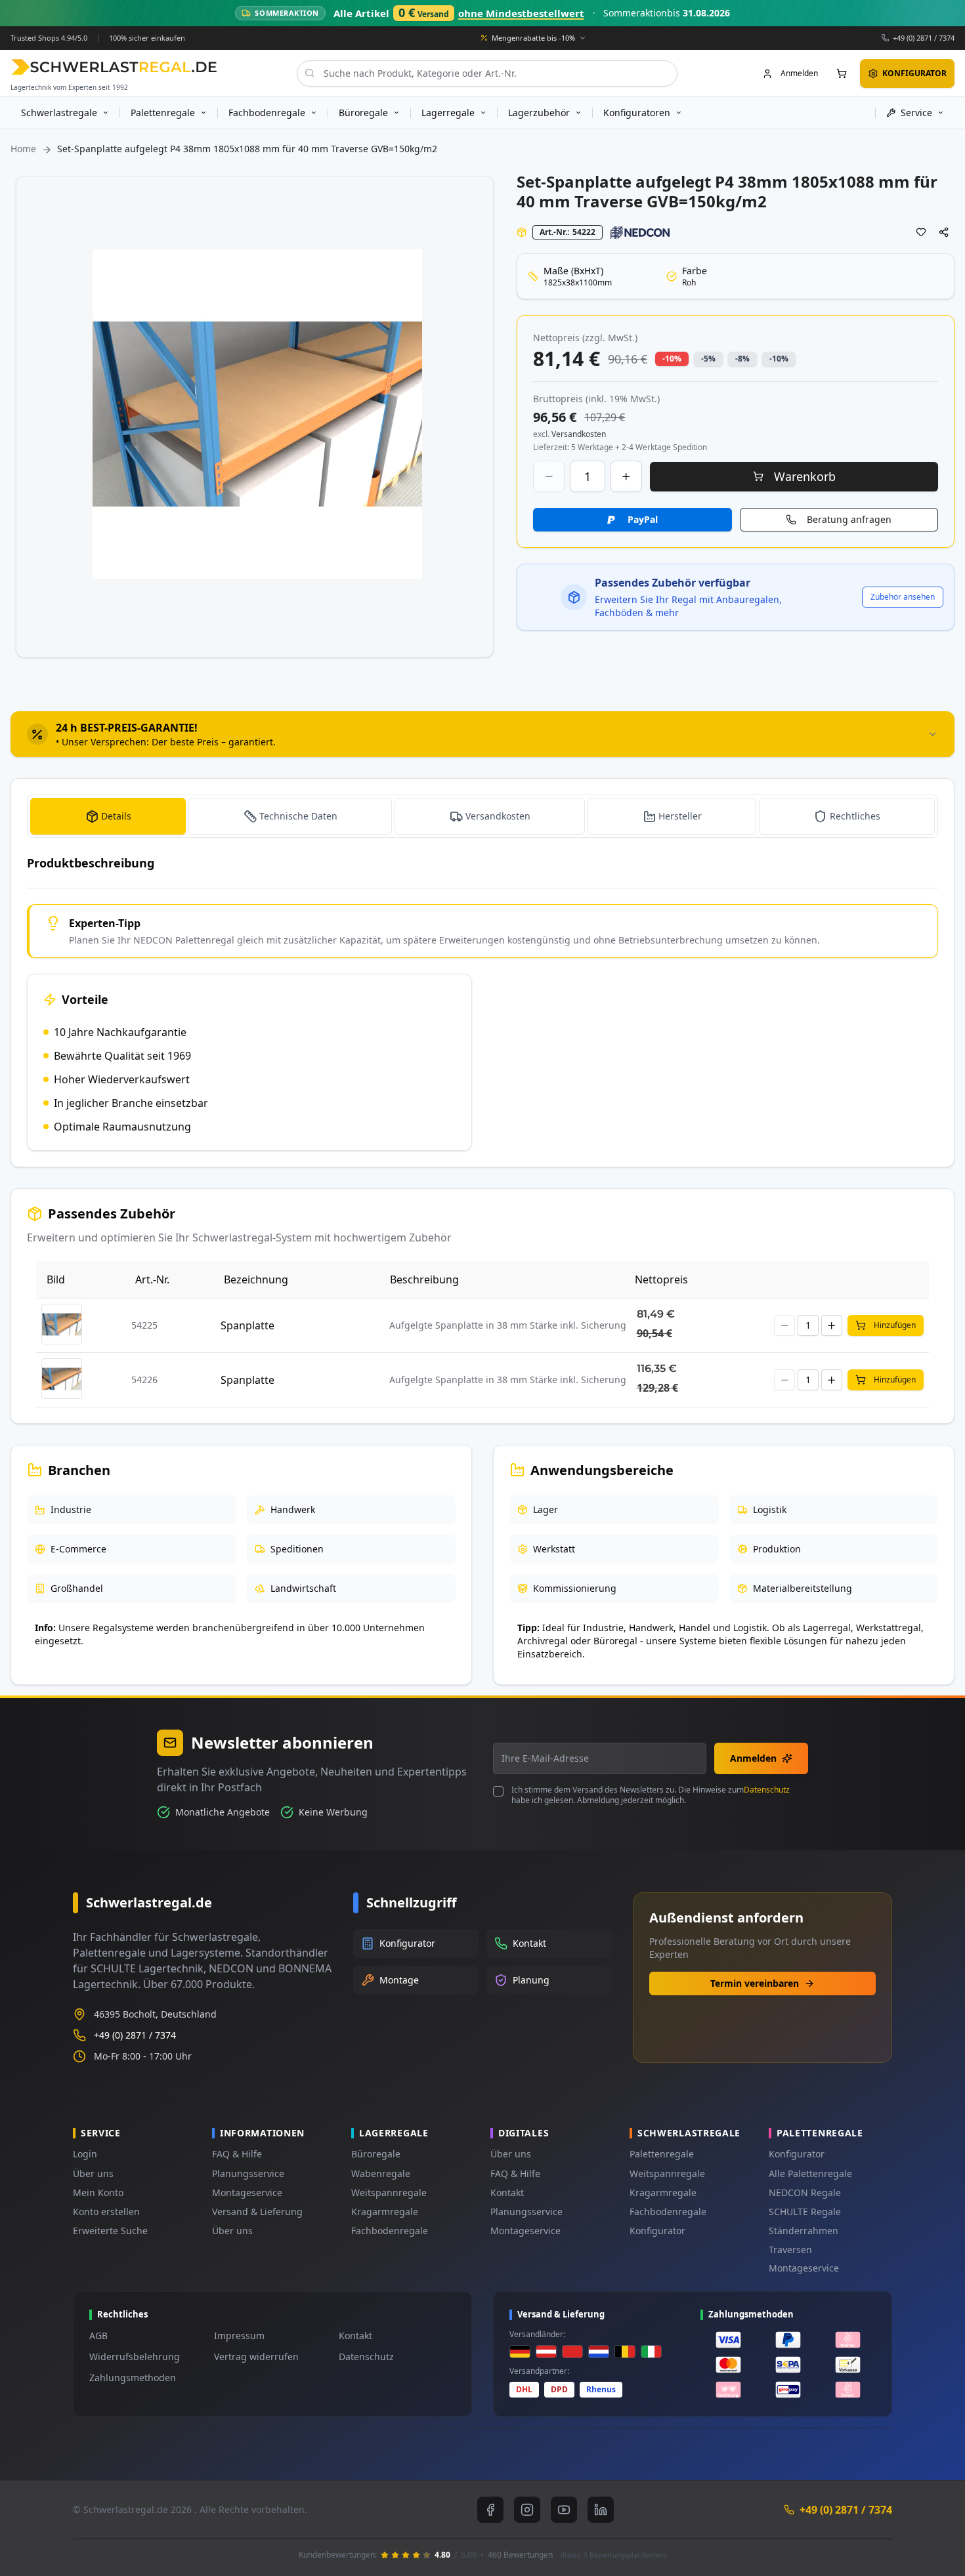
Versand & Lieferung (257, 2212)
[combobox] (487, 73)
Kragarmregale (385, 2212)
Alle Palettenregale (810, 2173)
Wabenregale (381, 2173)
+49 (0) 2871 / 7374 (924, 37)
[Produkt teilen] (944, 232)
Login (85, 2154)
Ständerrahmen (804, 2231)
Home (23, 149)
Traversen (790, 2250)
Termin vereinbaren (755, 1983)
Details (116, 816)
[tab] (482, 734)
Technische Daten (298, 816)
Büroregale (376, 2154)
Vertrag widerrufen (256, 2357)
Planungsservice (248, 2173)
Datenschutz (767, 1790)
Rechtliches (855, 816)
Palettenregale (662, 2154)
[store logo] (114, 67)
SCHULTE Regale (805, 2212)
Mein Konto (98, 2192)
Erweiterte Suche (110, 2231)
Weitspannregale (389, 2192)
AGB (98, 2336)
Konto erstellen (106, 2212)
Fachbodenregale (390, 2231)
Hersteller (680, 816)
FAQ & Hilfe (237, 2154)
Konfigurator (657, 2231)
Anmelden (753, 1758)
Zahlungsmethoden (133, 2378)
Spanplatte (247, 1325)
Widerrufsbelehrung (135, 2357)
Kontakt (507, 2192)
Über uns (93, 2173)
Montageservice (247, 2192)
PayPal (643, 519)
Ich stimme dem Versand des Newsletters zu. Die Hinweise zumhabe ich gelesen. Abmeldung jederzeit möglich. (651, 1795)
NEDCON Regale (805, 2192)
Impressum (239, 2336)
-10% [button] (672, 359)
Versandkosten (498, 816)
